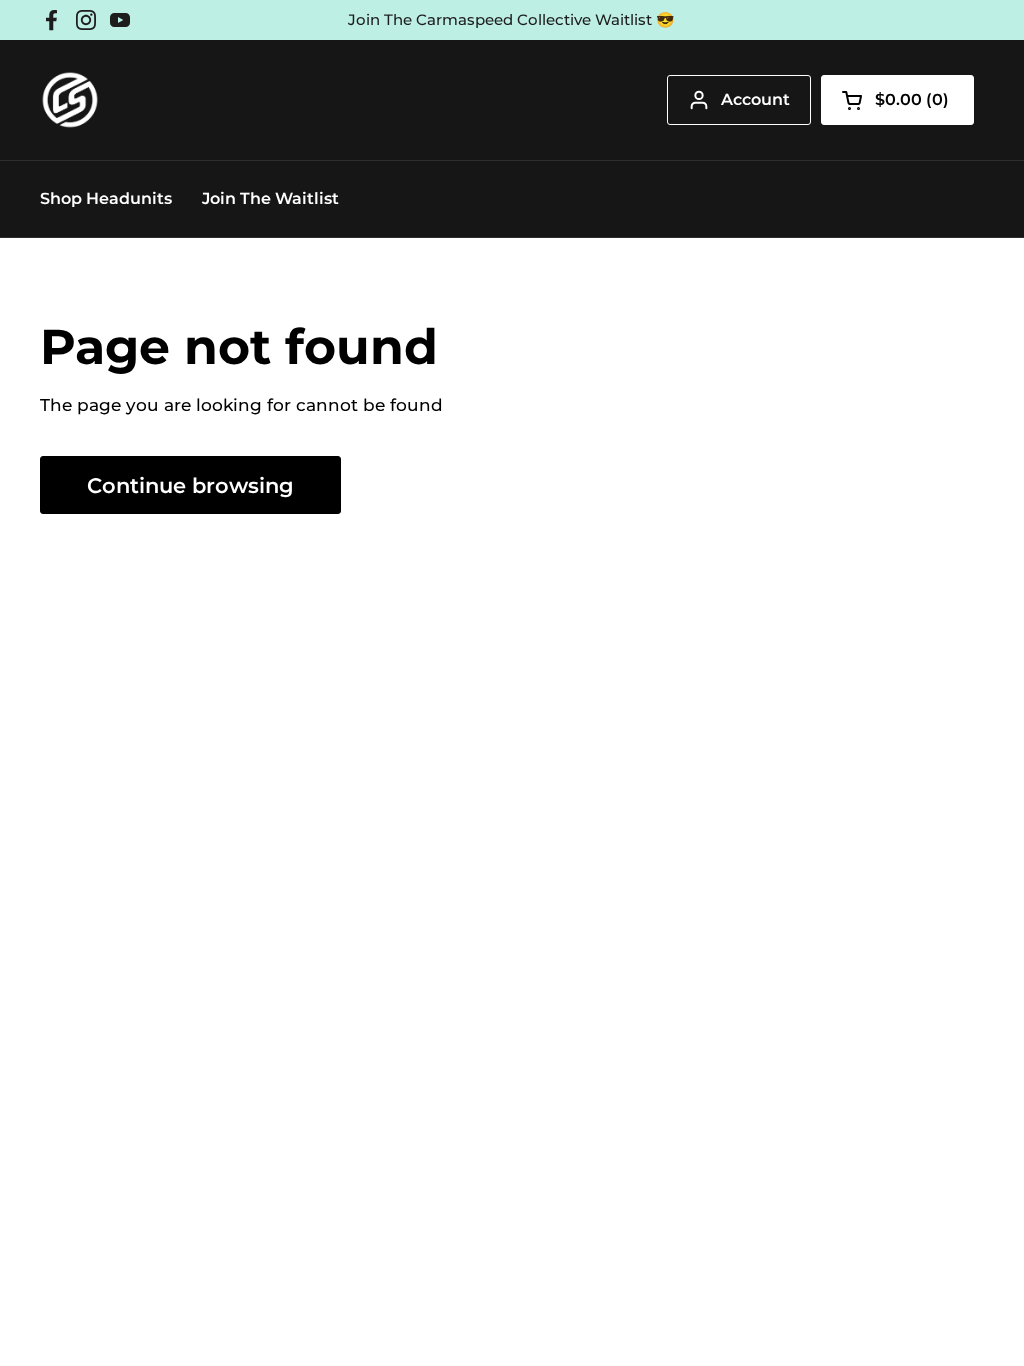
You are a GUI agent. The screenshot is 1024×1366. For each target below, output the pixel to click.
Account (755, 99)
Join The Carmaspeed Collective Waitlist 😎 (511, 20)
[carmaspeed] (70, 100)
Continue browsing (190, 485)
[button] (897, 100)
